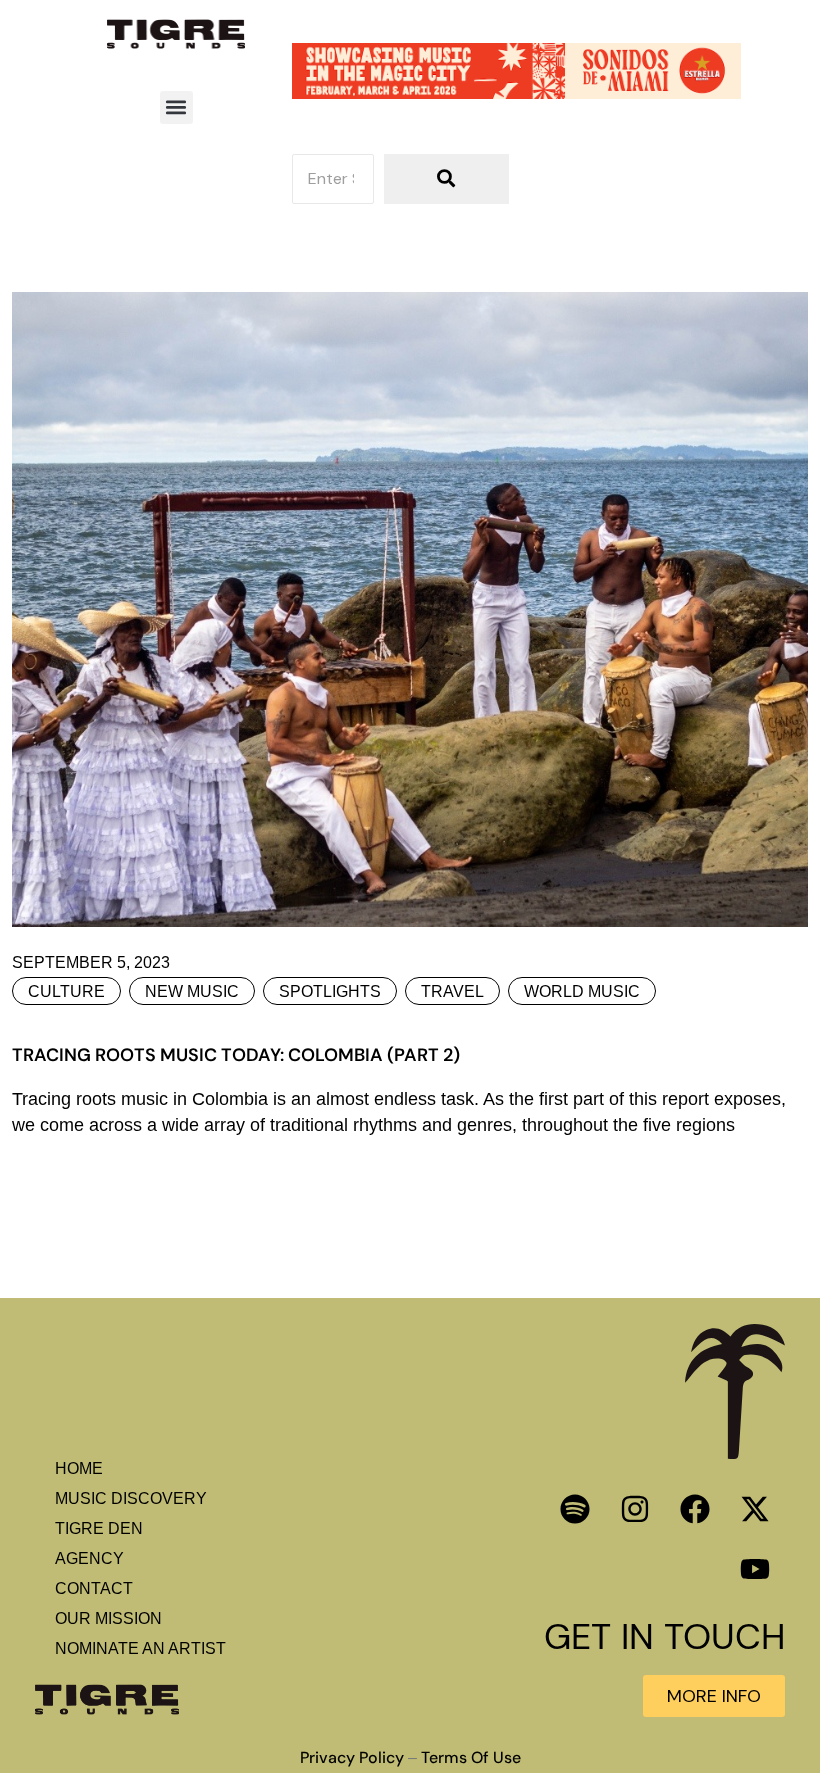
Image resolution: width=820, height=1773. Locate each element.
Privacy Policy (352, 1758)
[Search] (446, 179)
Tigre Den (99, 1528)
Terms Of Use (471, 1758)
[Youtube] (755, 1569)
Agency (89, 1558)
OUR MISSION (108, 1618)
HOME (79, 1468)
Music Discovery (131, 1498)
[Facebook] (695, 1509)
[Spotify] (575, 1509)
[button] (176, 107)
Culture (66, 991)
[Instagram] (635, 1509)
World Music (582, 991)
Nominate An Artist (140, 1648)
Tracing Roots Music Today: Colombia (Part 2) (236, 1055)
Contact (94, 1588)
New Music (192, 991)
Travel (452, 991)
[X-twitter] (755, 1509)
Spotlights (330, 991)
